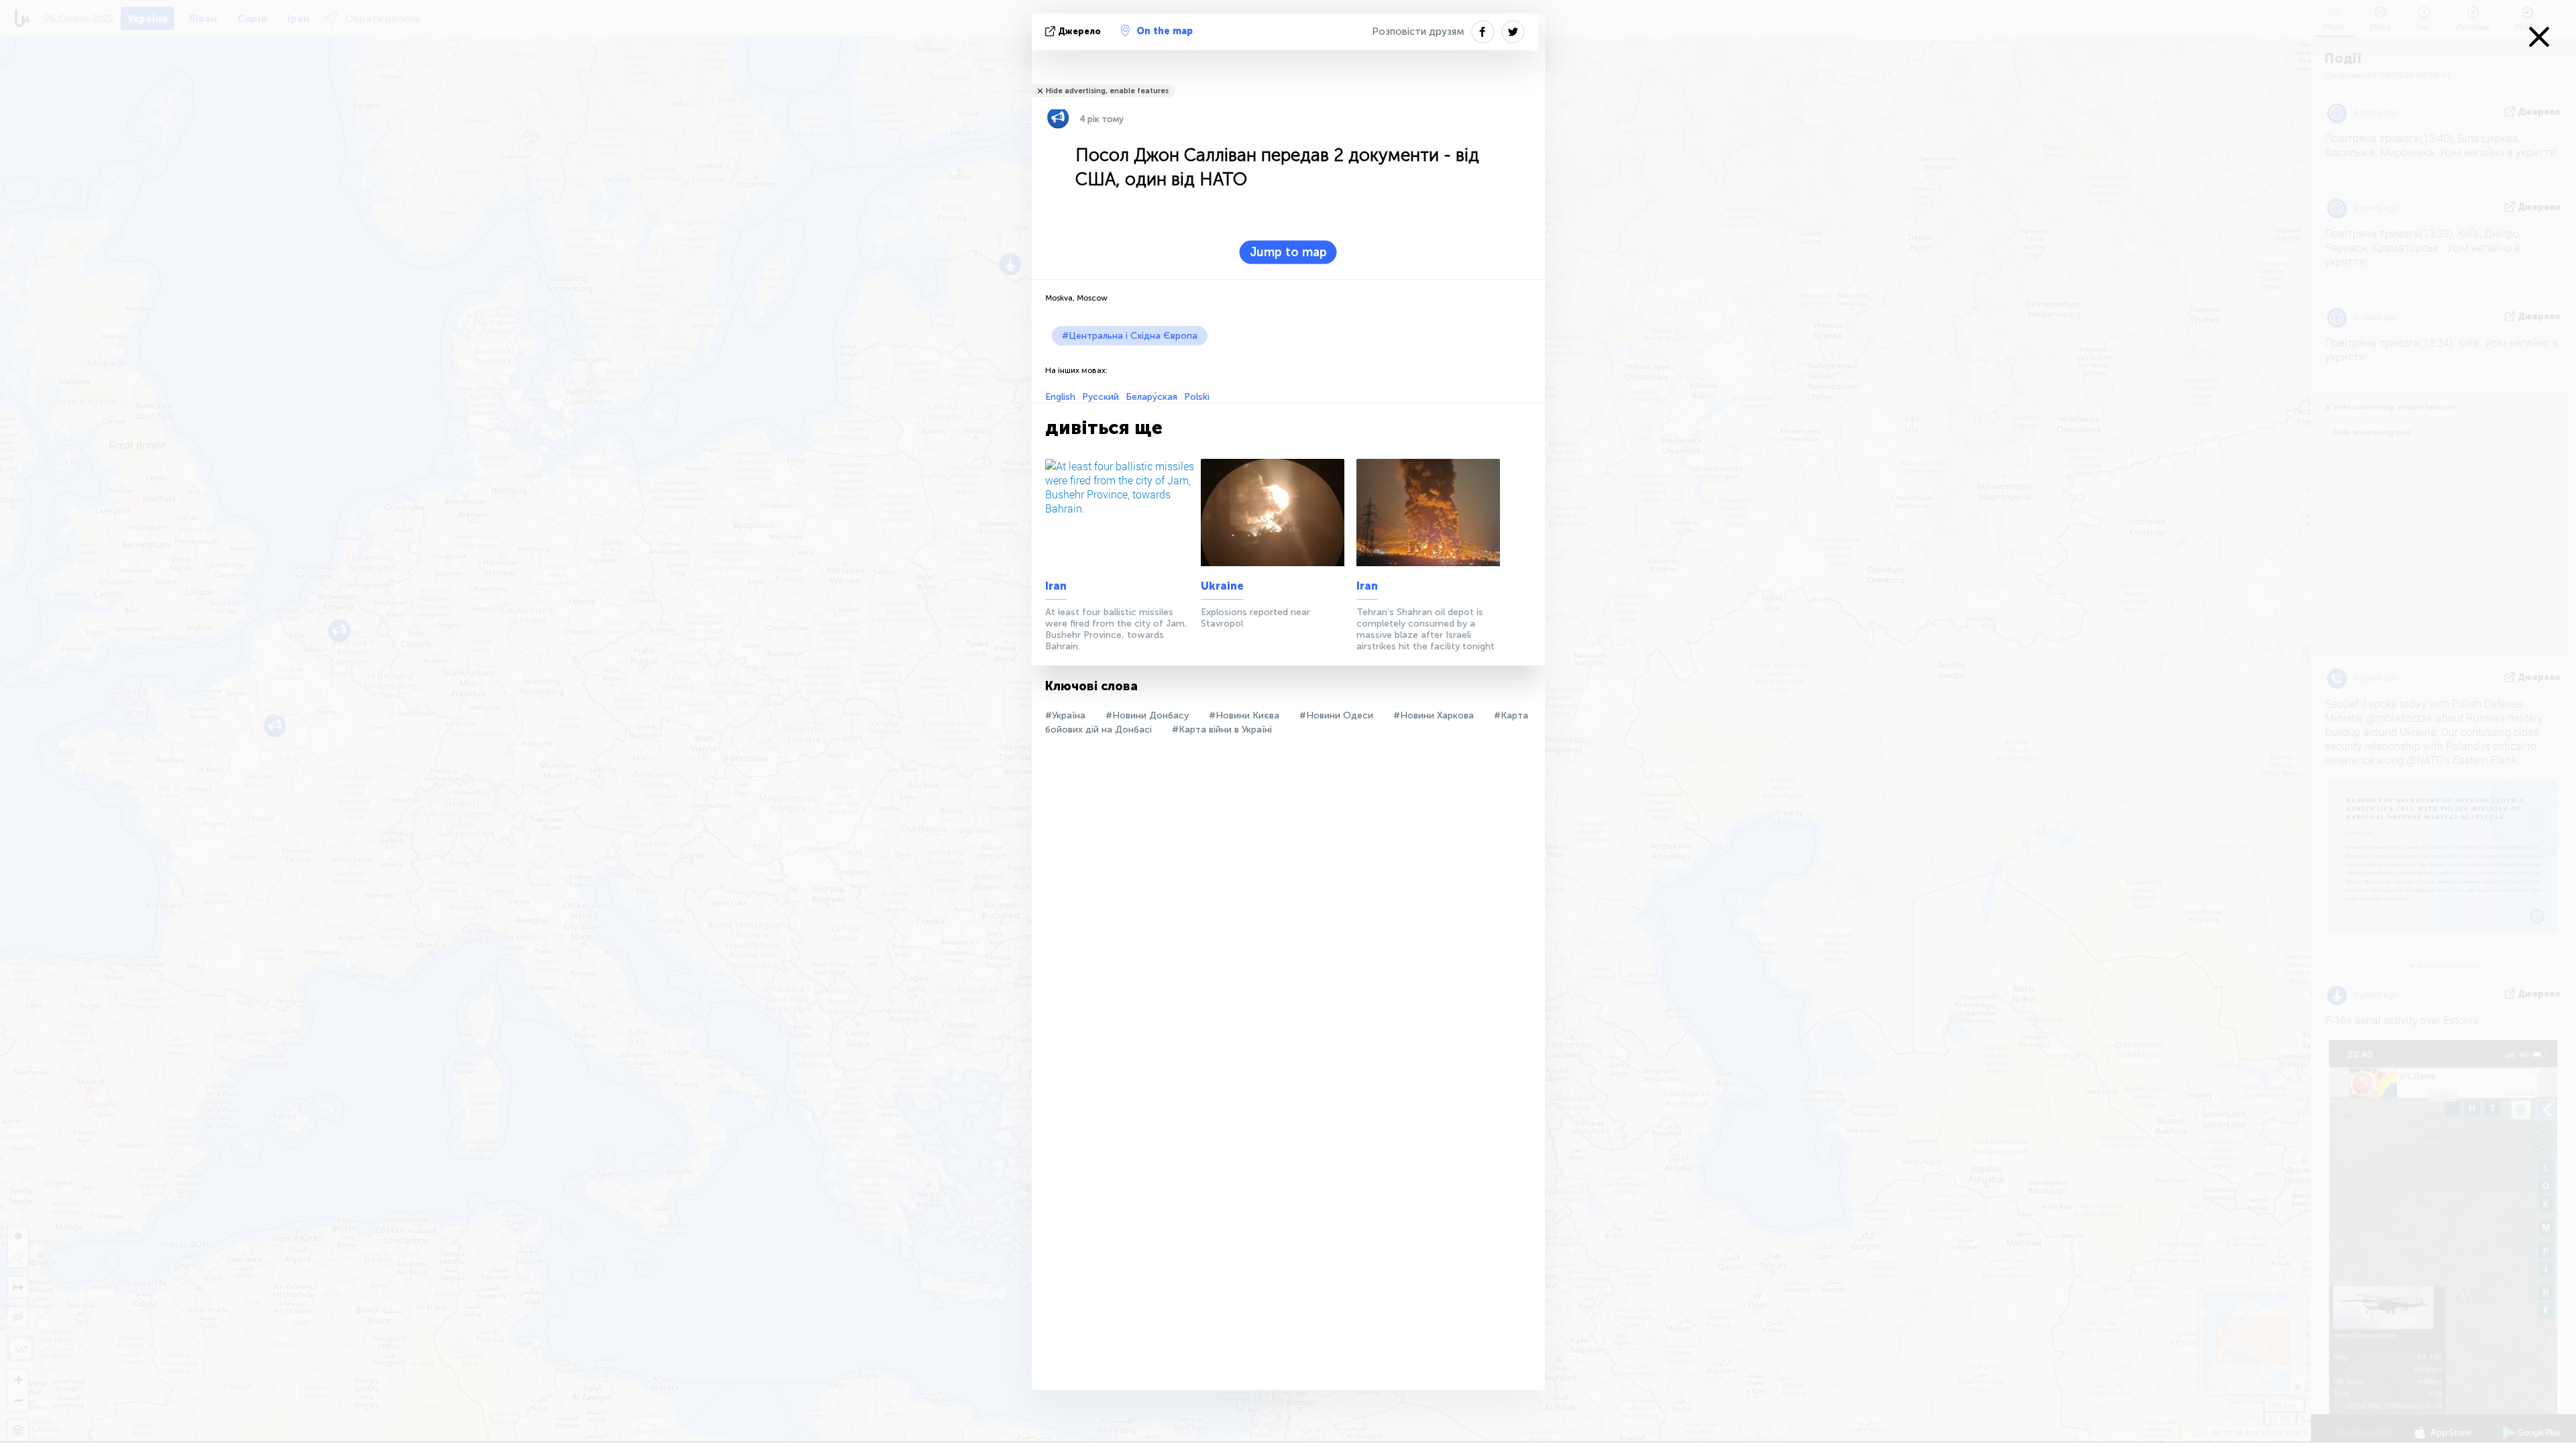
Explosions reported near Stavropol (1255, 618)
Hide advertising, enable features (1107, 91)
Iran (1056, 586)
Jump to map (1288, 252)
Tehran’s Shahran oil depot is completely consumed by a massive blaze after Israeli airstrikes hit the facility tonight (1426, 629)
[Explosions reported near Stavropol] (1276, 513)
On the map (1165, 31)
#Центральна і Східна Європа (1130, 336)
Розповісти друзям (1418, 32)
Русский (1101, 397)
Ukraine (1222, 586)
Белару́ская (1151, 397)
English (1060, 397)
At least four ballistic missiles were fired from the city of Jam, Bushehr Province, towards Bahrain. (1116, 629)
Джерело (1079, 31)
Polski (1197, 397)
